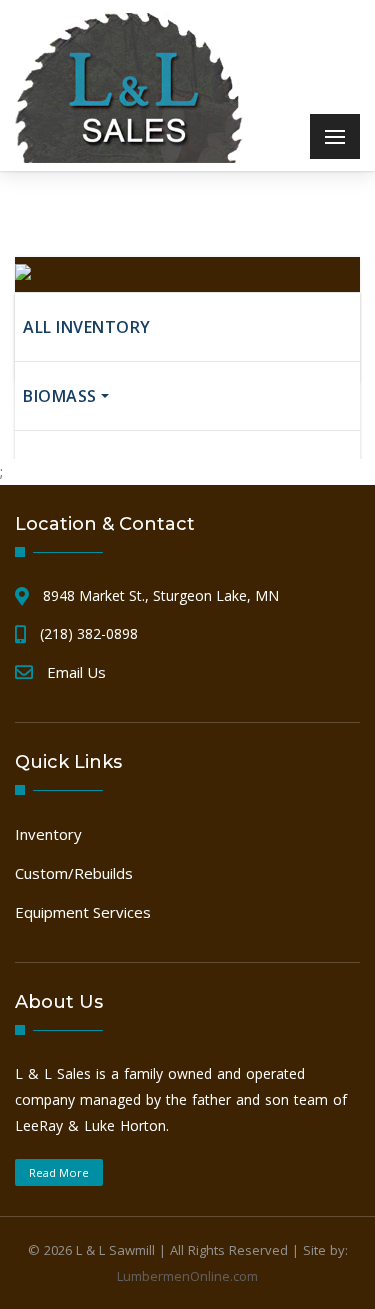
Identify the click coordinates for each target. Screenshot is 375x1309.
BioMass (60, 396)
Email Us (76, 672)
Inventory (48, 834)
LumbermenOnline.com (187, 1276)
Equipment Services (83, 912)
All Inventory (87, 327)
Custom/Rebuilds (74, 873)
